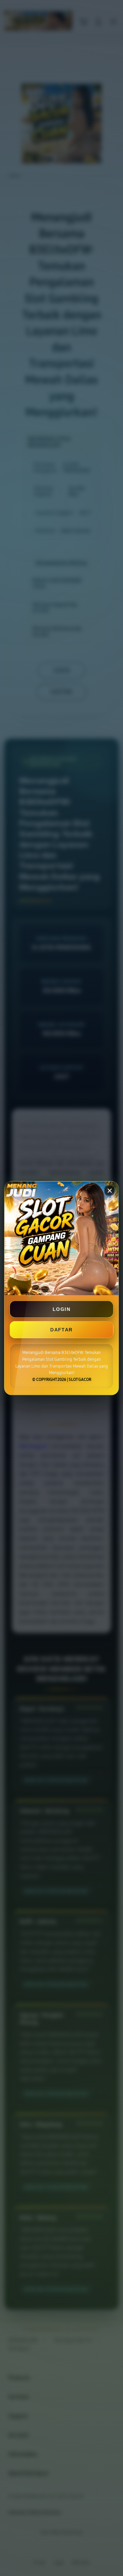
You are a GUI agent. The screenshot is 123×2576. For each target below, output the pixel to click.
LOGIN (61, 1309)
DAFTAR (61, 1329)
